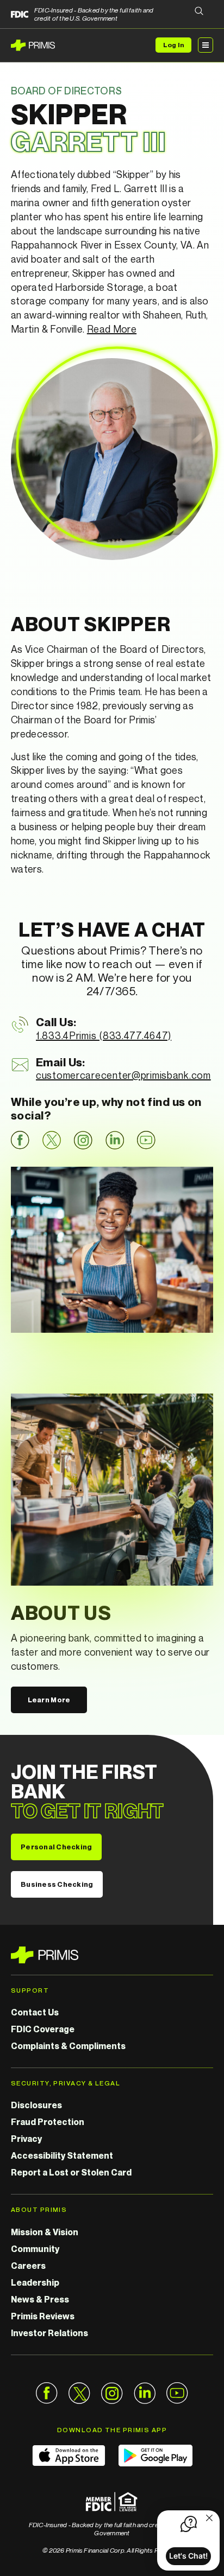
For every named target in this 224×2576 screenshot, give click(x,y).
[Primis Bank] (112, 1955)
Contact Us (35, 2012)
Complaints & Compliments (68, 2046)
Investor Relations (49, 2333)
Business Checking (57, 1884)
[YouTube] (146, 1140)
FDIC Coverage (43, 2029)
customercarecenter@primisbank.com (123, 1075)
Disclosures (36, 2105)
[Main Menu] (206, 45)
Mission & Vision (45, 2232)
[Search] (199, 12)
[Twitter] (52, 1140)
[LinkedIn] (115, 1140)
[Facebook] (20, 1140)
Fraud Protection (48, 2122)
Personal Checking (56, 1847)
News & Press (40, 2299)
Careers (28, 2266)
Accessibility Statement (62, 2155)
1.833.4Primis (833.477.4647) (104, 1035)
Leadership (35, 2282)
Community (35, 2249)
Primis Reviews (43, 2316)
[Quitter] (209, 2519)
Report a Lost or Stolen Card (71, 2172)
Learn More (49, 1700)
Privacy (26, 2139)
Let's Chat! (188, 2556)
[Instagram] (83, 1140)
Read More (112, 329)
